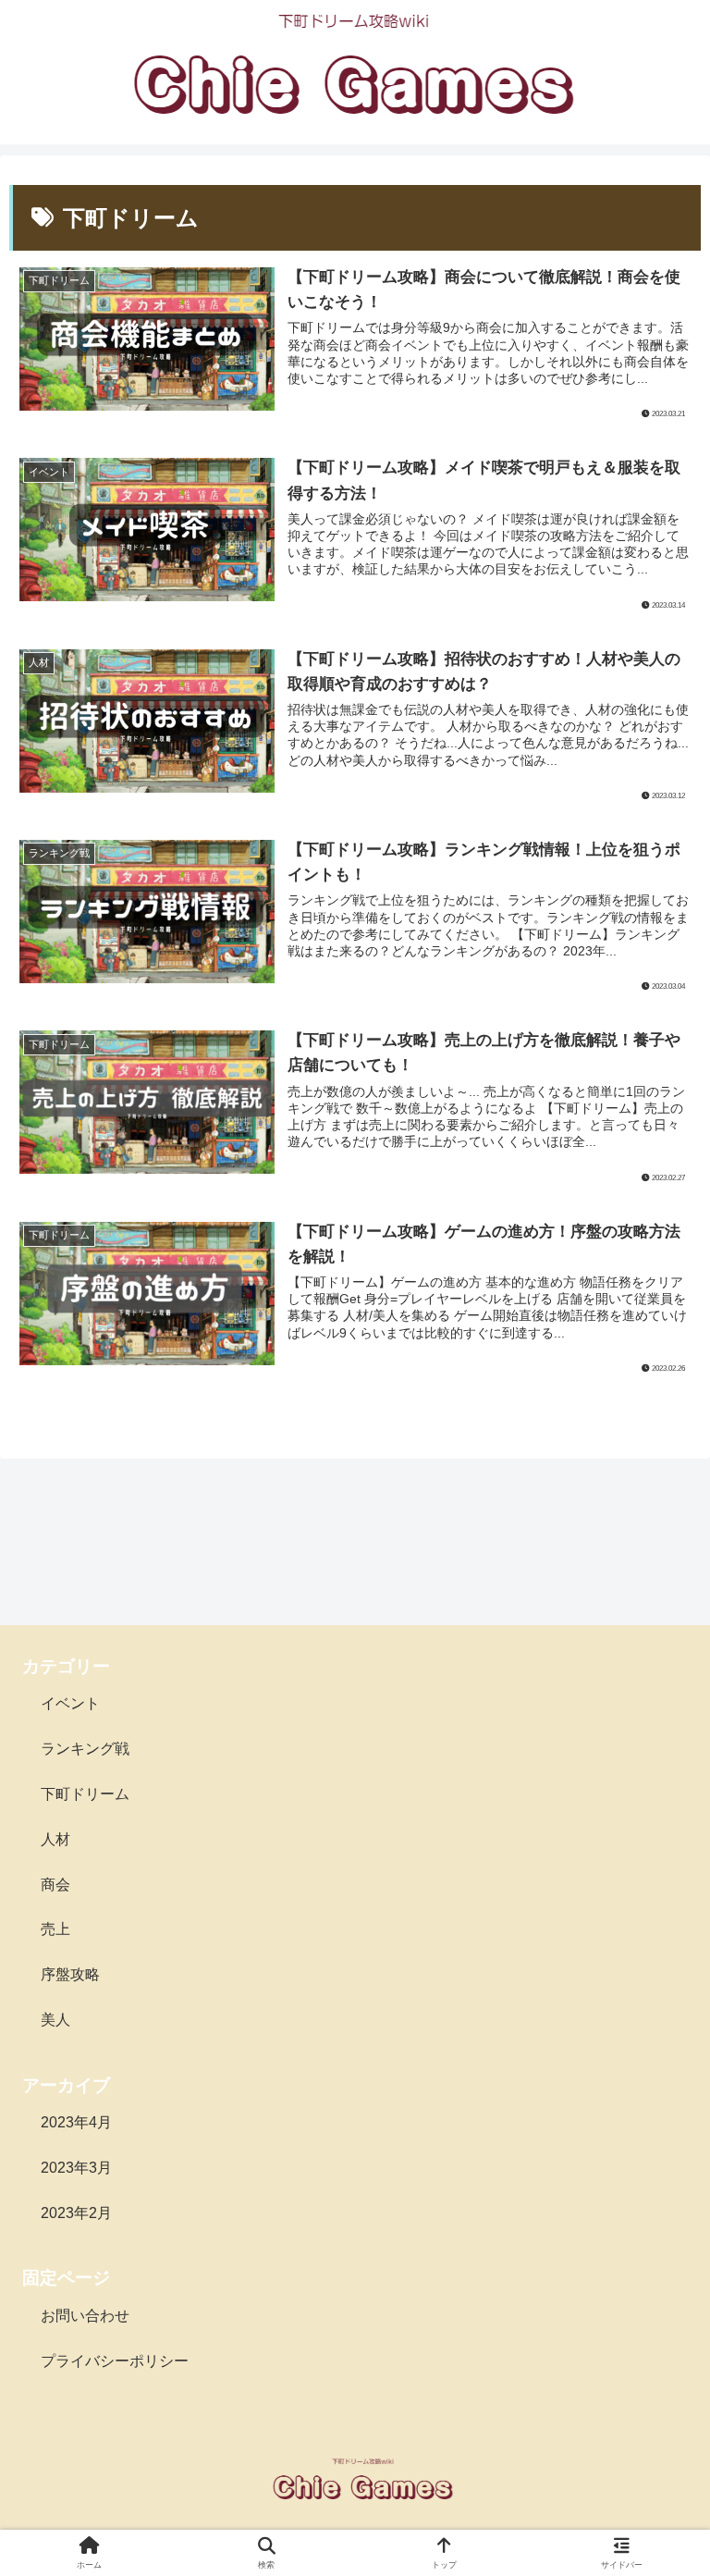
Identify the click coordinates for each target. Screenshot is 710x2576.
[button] (655, 2313)
